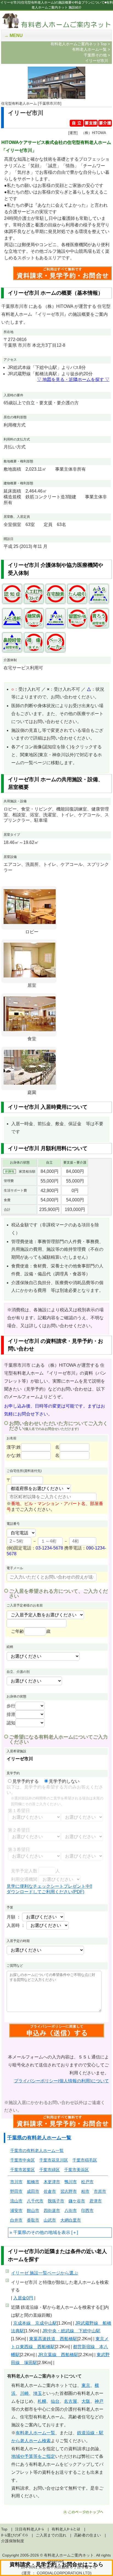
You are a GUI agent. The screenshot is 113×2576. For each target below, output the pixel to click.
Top (4, 2529)
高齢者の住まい (87, 2535)
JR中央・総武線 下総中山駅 (71, 2331)
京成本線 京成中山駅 (35, 2323)
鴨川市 (71, 2182)
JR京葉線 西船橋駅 (58, 2355)
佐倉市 (50, 2191)
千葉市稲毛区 (85, 2160)
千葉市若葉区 (22, 2170)
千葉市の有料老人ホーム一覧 (37, 2150)
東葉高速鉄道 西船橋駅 (53, 2339)
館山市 (33, 2210)
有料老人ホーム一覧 (35, 2433)
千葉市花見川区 (54, 2160)
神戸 (99, 2401)
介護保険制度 (13, 2541)
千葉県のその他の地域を (37, 2232)
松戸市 (87, 2182)
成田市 (33, 2191)
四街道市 (52, 2210)
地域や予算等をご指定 (33, 2456)
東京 (86, 2385)
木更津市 (52, 2182)
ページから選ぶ (44, 2273)
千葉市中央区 (22, 2160)
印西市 (87, 2210)
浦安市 (16, 2210)
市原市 (100, 2191)
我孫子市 (56, 2201)
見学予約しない (64, 1781)
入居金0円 (23, 2298)
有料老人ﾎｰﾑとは (66, 2529)
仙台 (55, 2401)
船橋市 (33, 2182)
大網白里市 (71, 2220)
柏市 (85, 2191)
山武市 (50, 2220)
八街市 (71, 2210)
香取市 (33, 2220)
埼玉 (38, 2393)
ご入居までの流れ (51, 2535)
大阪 (86, 2401)
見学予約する (26, 1781)
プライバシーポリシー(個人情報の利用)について (61, 2081)
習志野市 (69, 2191)
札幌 (42, 2401)
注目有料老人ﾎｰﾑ (29, 2529)
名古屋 (70, 2401)
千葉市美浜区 (77, 2170)
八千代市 (35, 2201)
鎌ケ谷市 (77, 2201)
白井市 (16, 2220)
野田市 (16, 2191)
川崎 (24, 2393)
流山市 (16, 2201)
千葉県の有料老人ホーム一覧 (39, 2138)
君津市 (96, 2201)
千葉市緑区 (50, 2170)
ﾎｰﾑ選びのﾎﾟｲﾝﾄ (15, 2535)
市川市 (16, 2182)
